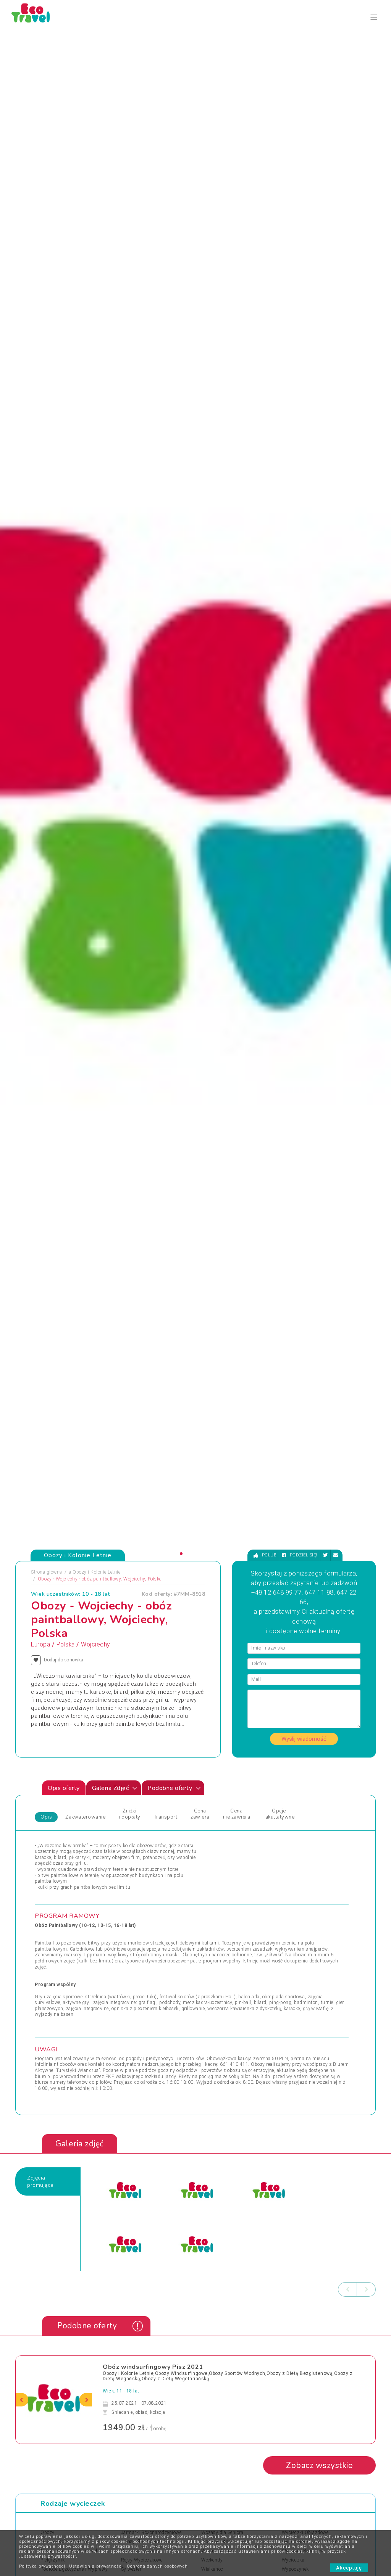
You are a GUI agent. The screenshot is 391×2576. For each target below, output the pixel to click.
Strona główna (47, 1572)
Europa (40, 1645)
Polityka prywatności (42, 2566)
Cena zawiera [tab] (200, 1814)
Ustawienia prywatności (96, 2566)
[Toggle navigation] (374, 17)
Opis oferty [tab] (64, 1788)
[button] (181, 1554)
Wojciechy (95, 1645)
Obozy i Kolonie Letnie (96, 1572)
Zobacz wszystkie (319, 2465)
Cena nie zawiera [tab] (237, 1814)
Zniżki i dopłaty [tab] (130, 1814)
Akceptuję (349, 2568)
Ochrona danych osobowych (157, 2566)
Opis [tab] (46, 1817)
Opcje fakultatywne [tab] (279, 1814)
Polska (66, 1645)
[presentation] (347, 2289)
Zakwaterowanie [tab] (85, 1817)
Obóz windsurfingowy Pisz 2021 (153, 2367)
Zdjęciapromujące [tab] (40, 2181)
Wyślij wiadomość (304, 1739)
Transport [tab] (166, 1817)
